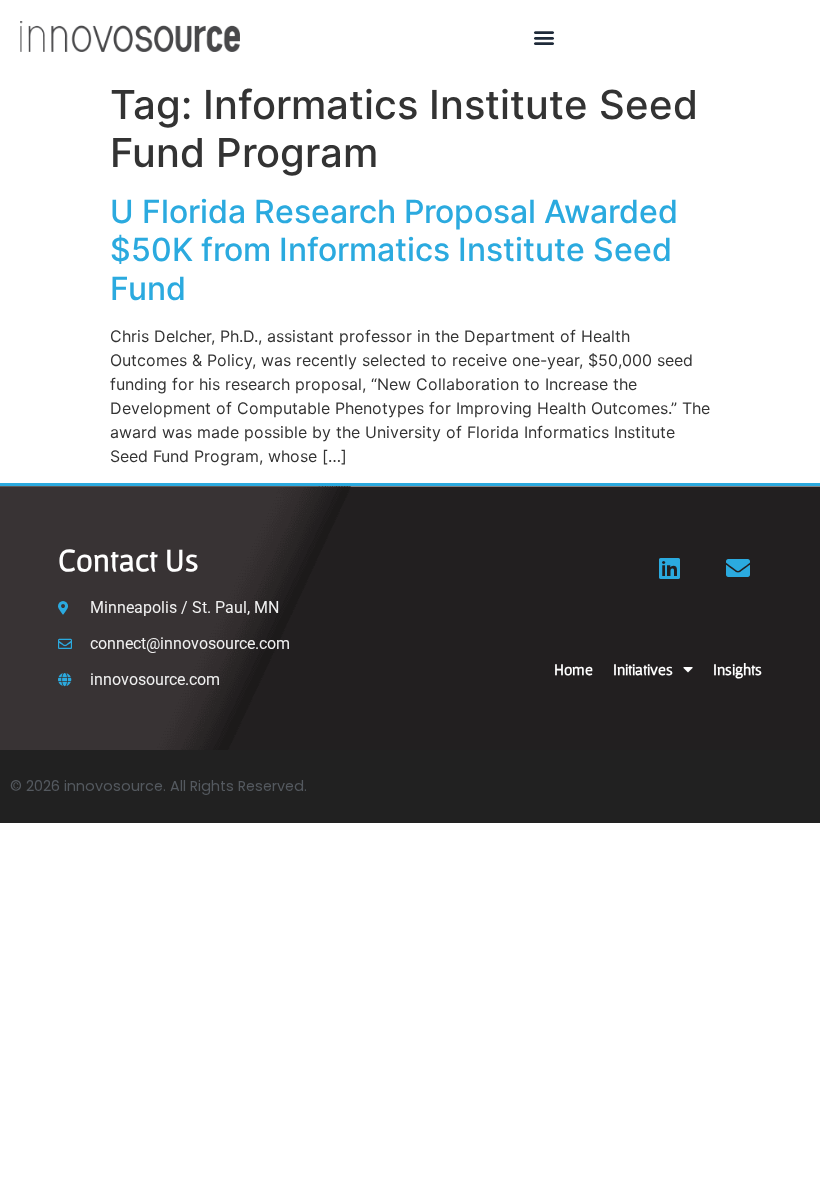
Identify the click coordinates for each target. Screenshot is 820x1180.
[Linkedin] (670, 568)
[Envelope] (738, 568)
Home (573, 669)
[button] (543, 36)
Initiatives (643, 669)
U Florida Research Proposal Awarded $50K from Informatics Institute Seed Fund (394, 250)
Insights (737, 669)
